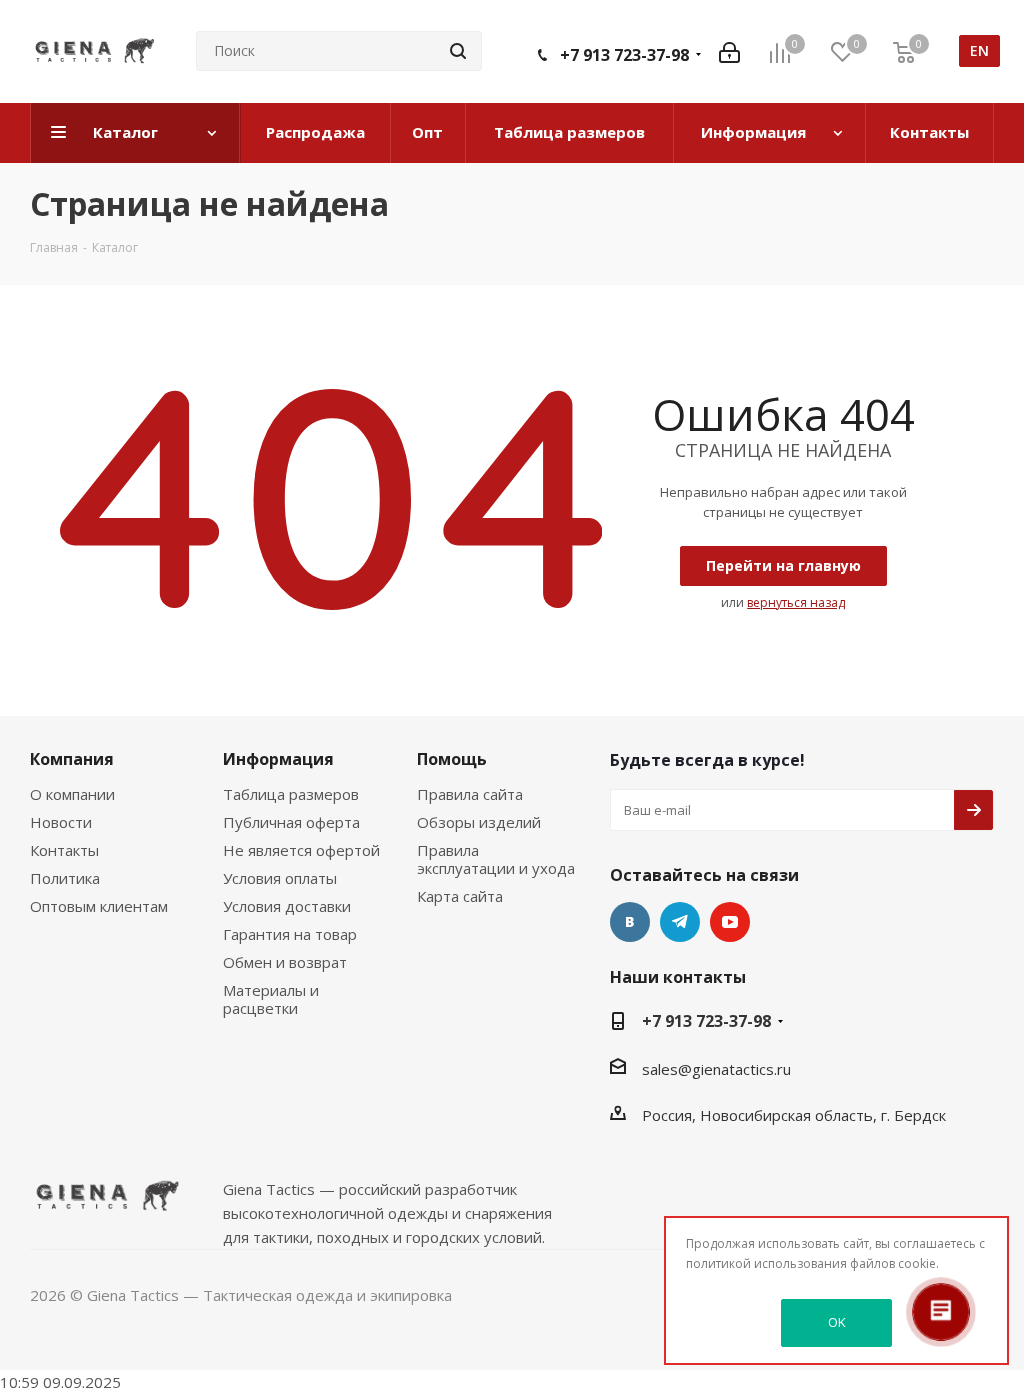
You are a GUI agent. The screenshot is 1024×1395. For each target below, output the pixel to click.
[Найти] (458, 51)
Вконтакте (630, 922)
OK (837, 1322)
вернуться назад (796, 602)
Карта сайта (460, 896)
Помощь (452, 759)
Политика (65, 878)
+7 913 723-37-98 (624, 55)
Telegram (680, 922)
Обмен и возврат (285, 962)
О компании (72, 794)
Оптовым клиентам (99, 906)
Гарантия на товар (290, 934)
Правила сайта (470, 794)
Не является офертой (301, 850)
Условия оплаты (280, 878)
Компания (72, 759)
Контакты (64, 850)
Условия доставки (287, 906)
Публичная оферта (291, 822)
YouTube (730, 922)
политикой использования (766, 1263)
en (979, 50)
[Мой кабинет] (729, 51)
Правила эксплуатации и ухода (496, 859)
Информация (278, 759)
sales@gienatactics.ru (716, 1069)
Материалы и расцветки (271, 999)
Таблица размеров (291, 794)
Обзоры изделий (479, 822)
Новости (61, 822)
